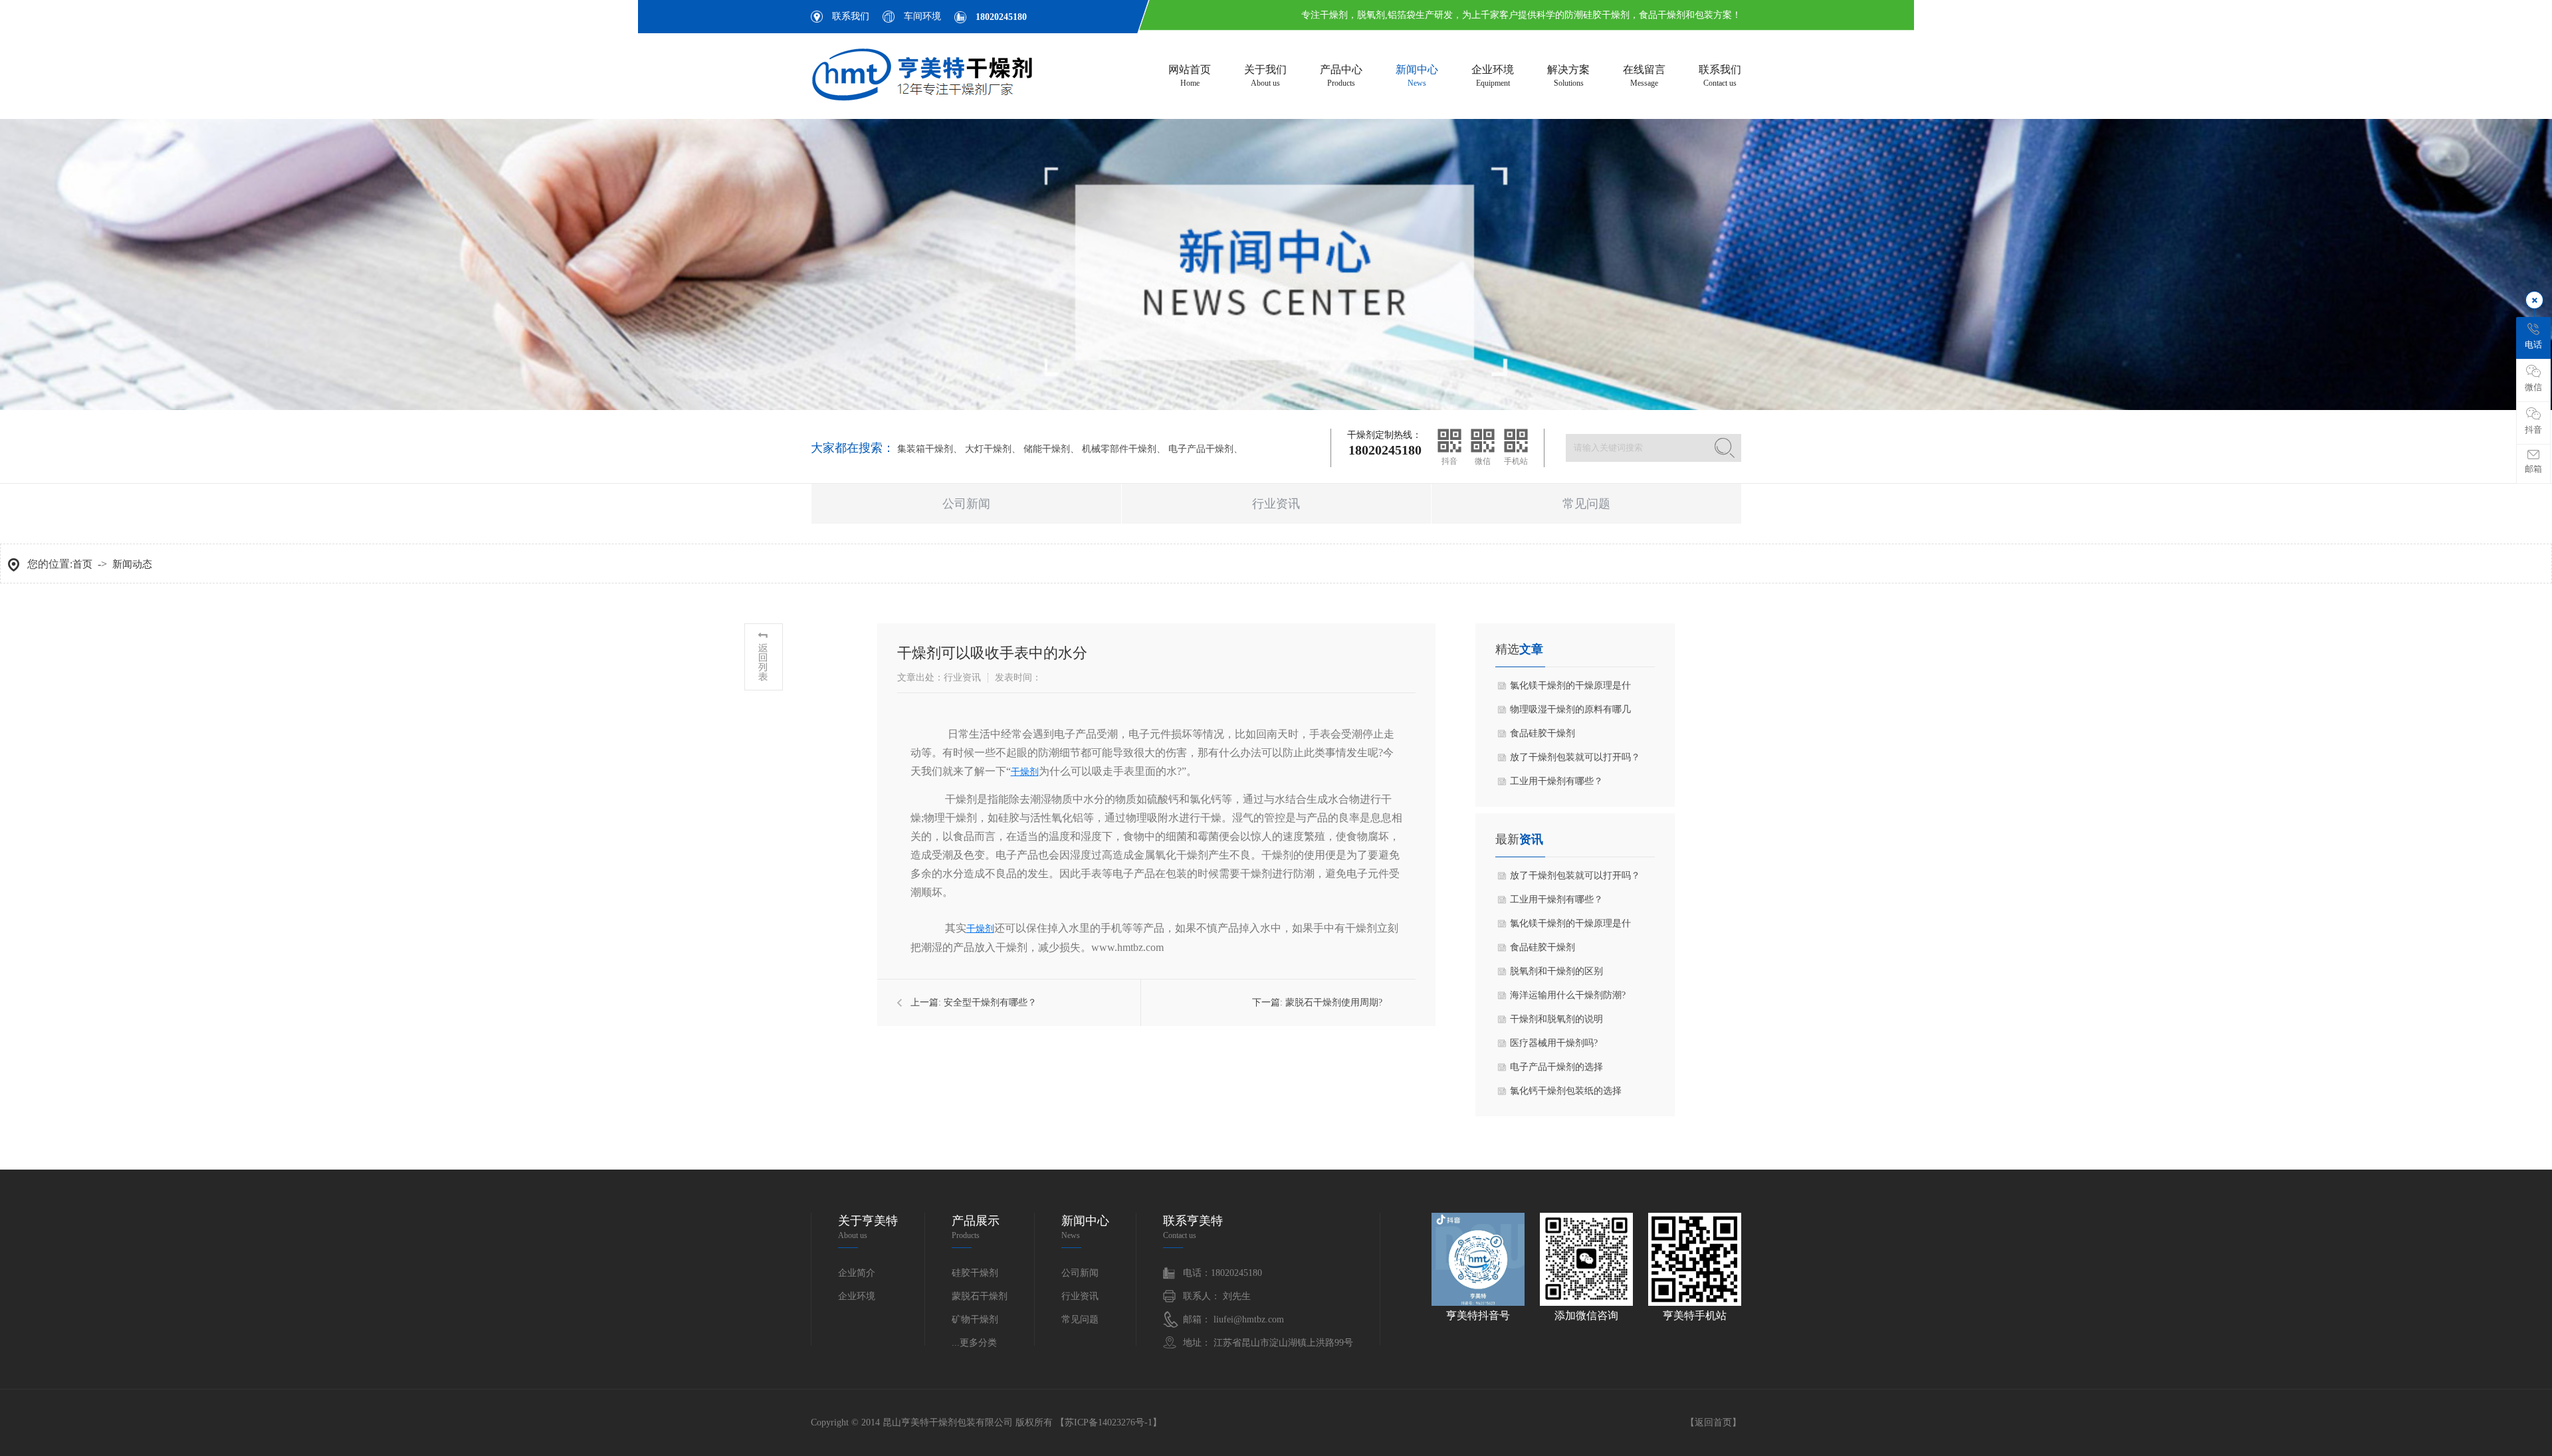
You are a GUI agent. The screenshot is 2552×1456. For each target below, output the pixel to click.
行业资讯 (1276, 504)
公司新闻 (966, 504)
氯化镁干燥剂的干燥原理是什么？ (1570, 689)
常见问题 (1586, 504)
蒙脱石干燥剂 (980, 1296)
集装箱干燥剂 (925, 449)
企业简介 (857, 1273)
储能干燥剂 (1047, 449)
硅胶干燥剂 (975, 1273)
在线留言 (1644, 76)
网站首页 (1190, 76)
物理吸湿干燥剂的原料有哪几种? (1570, 713)
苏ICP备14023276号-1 (1109, 1422)
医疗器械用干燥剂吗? (1554, 1043)
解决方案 (1568, 76)
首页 (82, 564)
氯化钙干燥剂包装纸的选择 (1566, 1091)
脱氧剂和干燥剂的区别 (1556, 971)
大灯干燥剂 (988, 449)
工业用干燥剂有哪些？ (1556, 781)
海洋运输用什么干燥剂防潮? (1568, 995)
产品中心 (1341, 76)
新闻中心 (1417, 76)
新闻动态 (132, 564)
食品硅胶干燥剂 (1542, 733)
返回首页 (1713, 1422)
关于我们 (1265, 76)
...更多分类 (974, 1343)
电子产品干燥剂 (1201, 449)
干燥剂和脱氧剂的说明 (1556, 1019)
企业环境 (1493, 76)
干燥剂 (1025, 772)
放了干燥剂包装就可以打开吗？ (1575, 757)
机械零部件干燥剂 (1119, 449)
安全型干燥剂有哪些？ (990, 1002)
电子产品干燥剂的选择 (1556, 1067)
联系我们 (851, 16)
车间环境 (922, 16)
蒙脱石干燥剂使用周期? (1334, 1002)
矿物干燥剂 (975, 1319)
